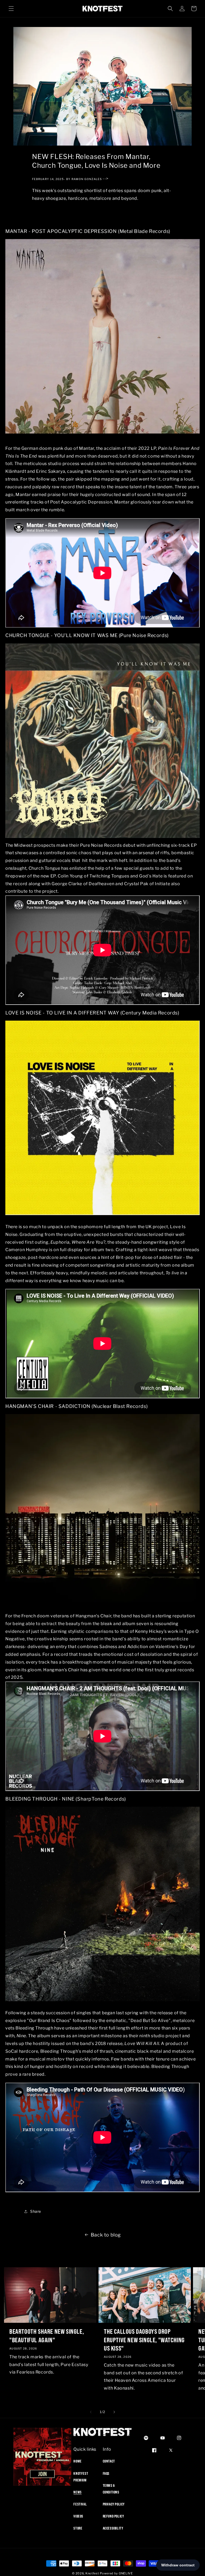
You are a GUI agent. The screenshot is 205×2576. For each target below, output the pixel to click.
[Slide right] (114, 2412)
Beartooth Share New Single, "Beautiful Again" (47, 2335)
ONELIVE (126, 2573)
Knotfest (92, 2573)
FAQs (106, 2473)
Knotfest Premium (81, 2477)
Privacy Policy (114, 2504)
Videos (78, 2516)
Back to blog (106, 2235)
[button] (11, 9)
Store (78, 2528)
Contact (109, 2461)
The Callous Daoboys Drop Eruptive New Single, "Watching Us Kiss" (144, 2340)
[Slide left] (91, 2412)
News (77, 2492)
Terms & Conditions (111, 2489)
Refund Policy (113, 2516)
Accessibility (113, 2528)
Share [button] (36, 2211)
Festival (80, 2504)
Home (77, 2461)
